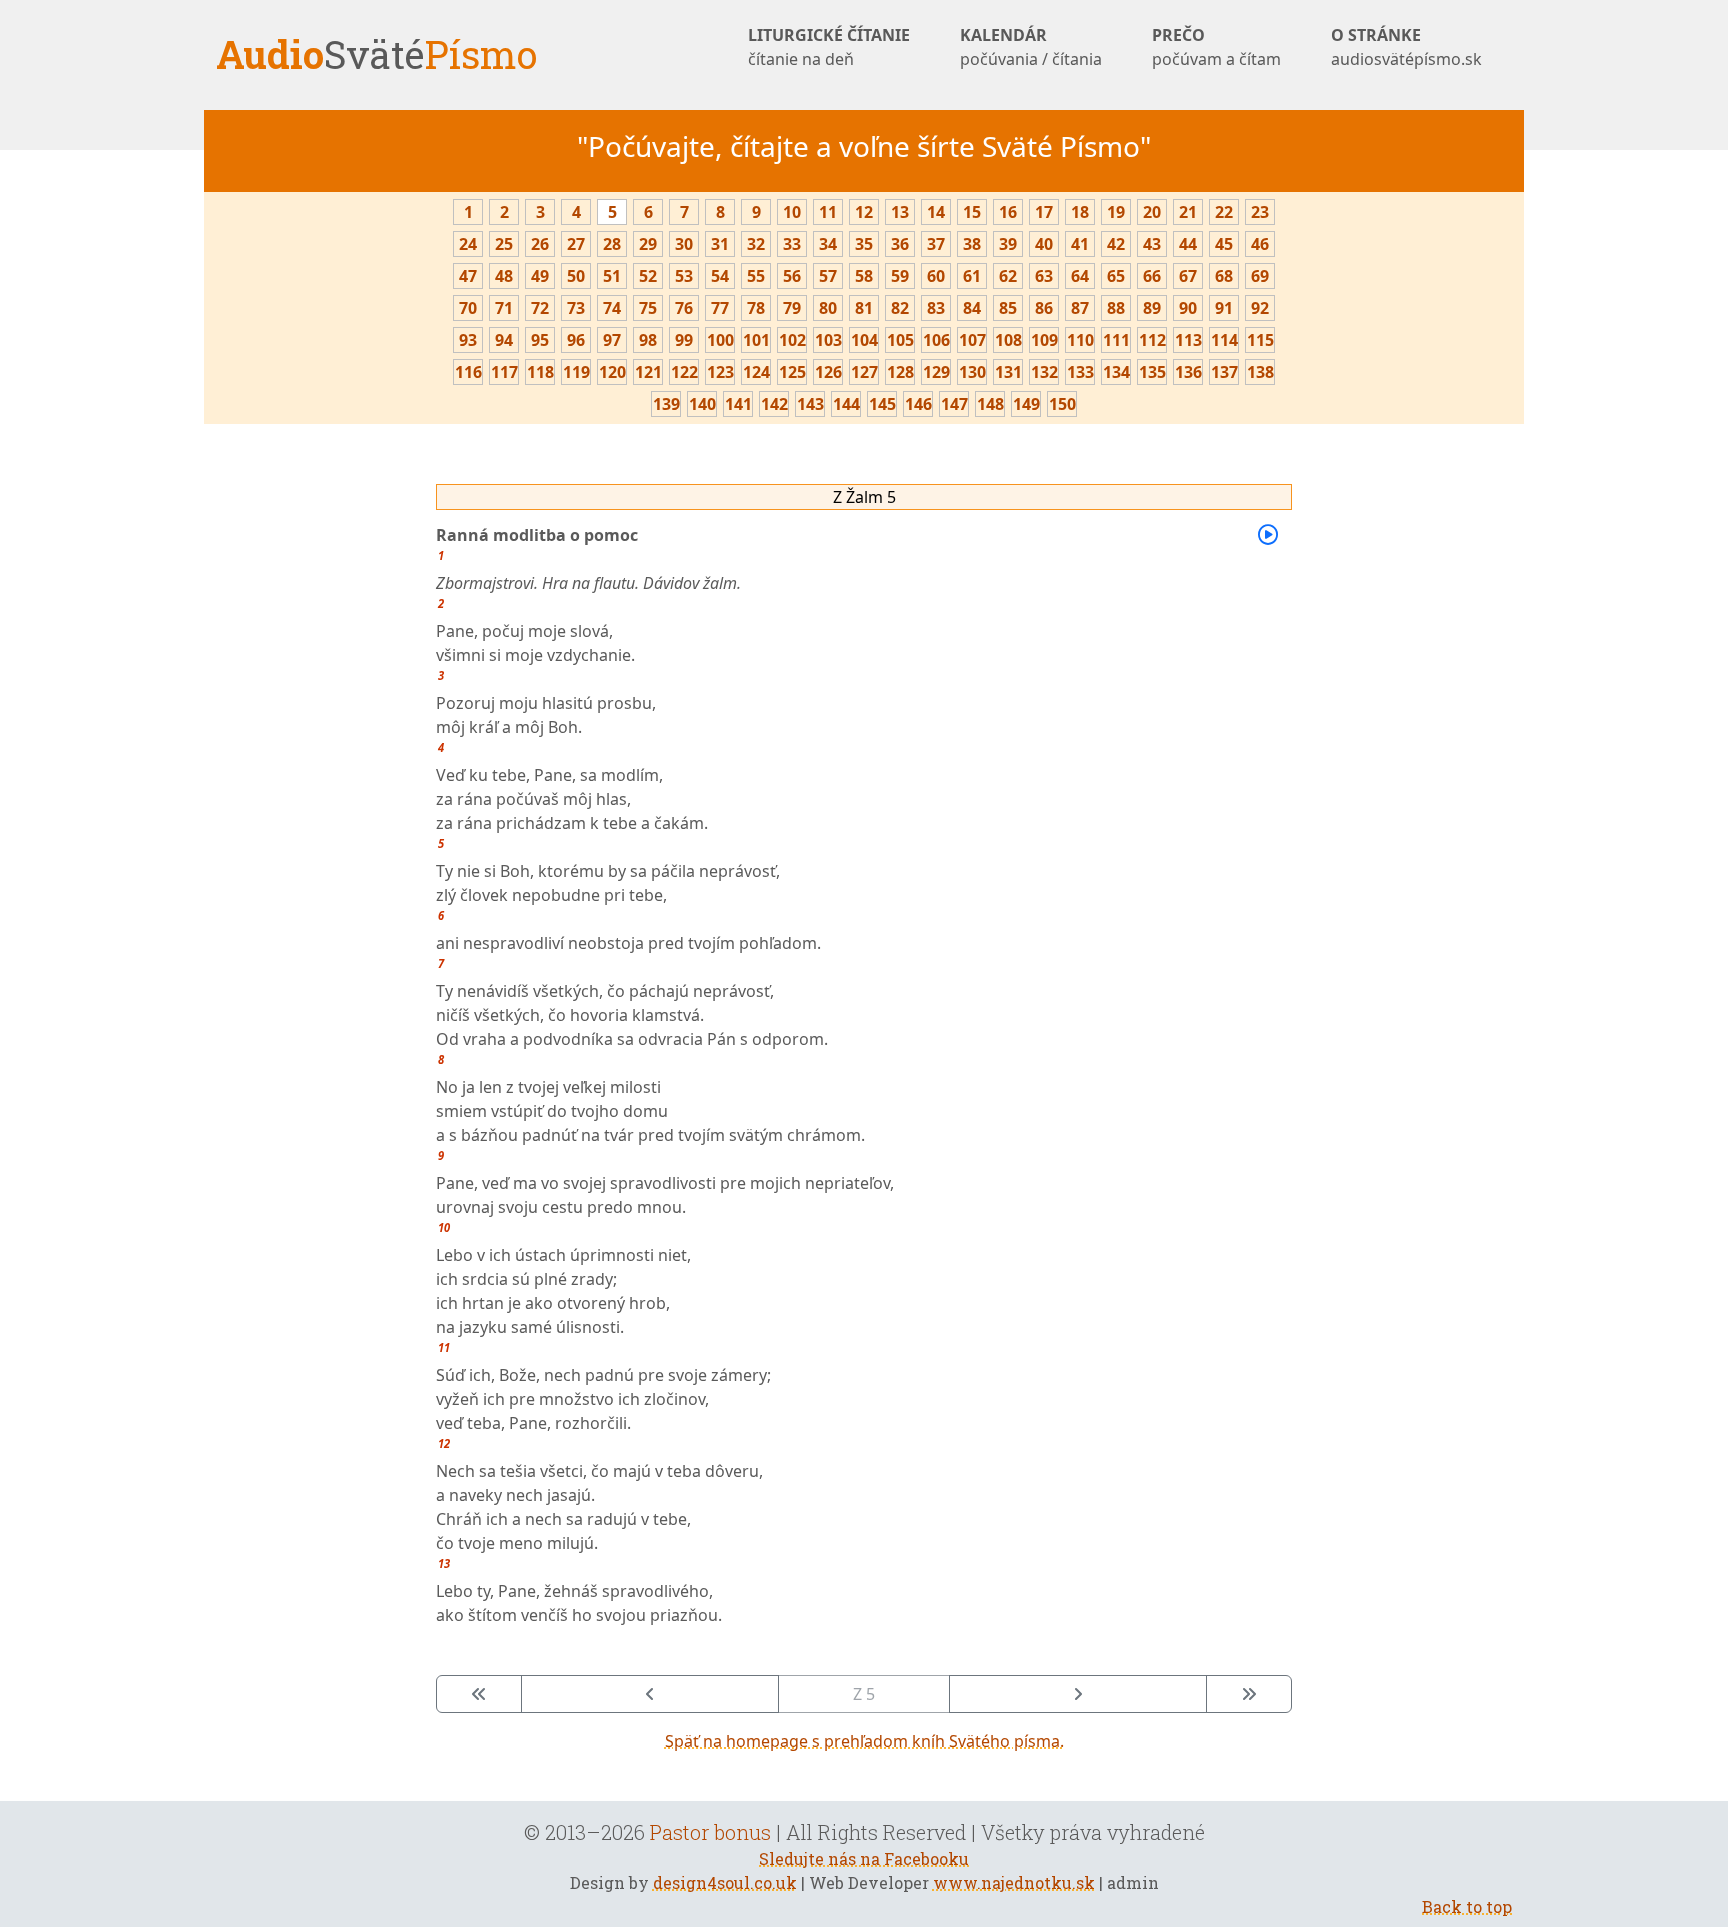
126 (828, 372)
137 (1224, 372)
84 (972, 308)
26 (540, 244)
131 (1008, 372)
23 (1260, 212)
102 (792, 340)
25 (504, 244)
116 (468, 372)
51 (612, 276)
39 (1008, 244)
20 (1152, 212)
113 (1188, 340)
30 (684, 244)
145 (882, 404)
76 (684, 308)
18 (1080, 212)
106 (936, 340)
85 (1008, 308)
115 (1260, 340)
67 (1188, 276)
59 (900, 276)
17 (1044, 212)
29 (648, 244)
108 (1008, 340)
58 (864, 276)
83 (936, 308)
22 (1224, 212)
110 (1080, 340)
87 (1080, 308)
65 (1116, 276)
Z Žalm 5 (864, 497)
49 (540, 276)
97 (612, 340)
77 (720, 308)
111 (1116, 340)
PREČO (1216, 47)
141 (738, 404)
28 (612, 244)
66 (1152, 276)
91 (1224, 308)
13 (900, 212)
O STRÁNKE (1406, 47)
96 (576, 340)
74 (612, 308)
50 (576, 276)
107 (972, 340)
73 (576, 308)
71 (504, 308)
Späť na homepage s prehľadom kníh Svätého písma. (864, 1741)
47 (468, 276)
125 (792, 372)
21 (1188, 212)
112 (1152, 340)
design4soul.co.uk (725, 1882)
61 (972, 276)
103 (828, 340)
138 (1260, 372)
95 (540, 340)
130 (972, 372)
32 (756, 244)
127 (864, 372)
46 (1260, 244)
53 (684, 276)
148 (990, 404)
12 (864, 212)
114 (1224, 340)
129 (936, 372)
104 (864, 340)
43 (1152, 244)
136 (1188, 372)
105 (900, 340)
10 (792, 212)
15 (972, 212)
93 (468, 340)
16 (1008, 212)
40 (1044, 244)
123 (720, 372)
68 (1224, 276)
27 (576, 244)
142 (774, 404)
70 (468, 308)
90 (1188, 308)
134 (1116, 372)
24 (468, 244)
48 (504, 276)
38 (972, 244)
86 (1044, 308)
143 (810, 404)
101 (756, 340)
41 (1080, 244)
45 (1224, 244)
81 (864, 308)
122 (684, 372)
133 (1080, 372)
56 (792, 276)
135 (1152, 372)
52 (648, 276)
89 (1152, 308)
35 (864, 244)
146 (918, 404)
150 (1062, 404)
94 (504, 340)
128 (900, 372)
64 (1080, 276)
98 (648, 340)
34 (828, 244)
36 (900, 244)
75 (648, 308)
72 (540, 308)
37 (936, 244)
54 (720, 276)
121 (648, 372)
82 (900, 308)
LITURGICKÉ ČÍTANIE (829, 47)
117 (504, 372)
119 (576, 372)
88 (1116, 308)
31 (720, 244)
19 (1116, 212)
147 (954, 404)
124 (756, 372)
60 (936, 276)
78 (756, 308)
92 (1260, 308)
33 (792, 244)
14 (936, 212)
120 (612, 372)
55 (756, 276)
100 (720, 340)
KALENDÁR (1031, 47)
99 (684, 340)
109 (1044, 340)
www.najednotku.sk (1014, 1882)
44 (1188, 244)
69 (1260, 276)
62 (1008, 276)
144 (846, 404)
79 (792, 308)
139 (666, 404)
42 (1116, 244)
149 (1026, 404)
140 (702, 404)
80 (828, 308)
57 (828, 276)
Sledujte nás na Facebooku (864, 1858)
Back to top (1467, 1906)
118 (540, 372)
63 (1044, 276)
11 (828, 212)
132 (1044, 372)
